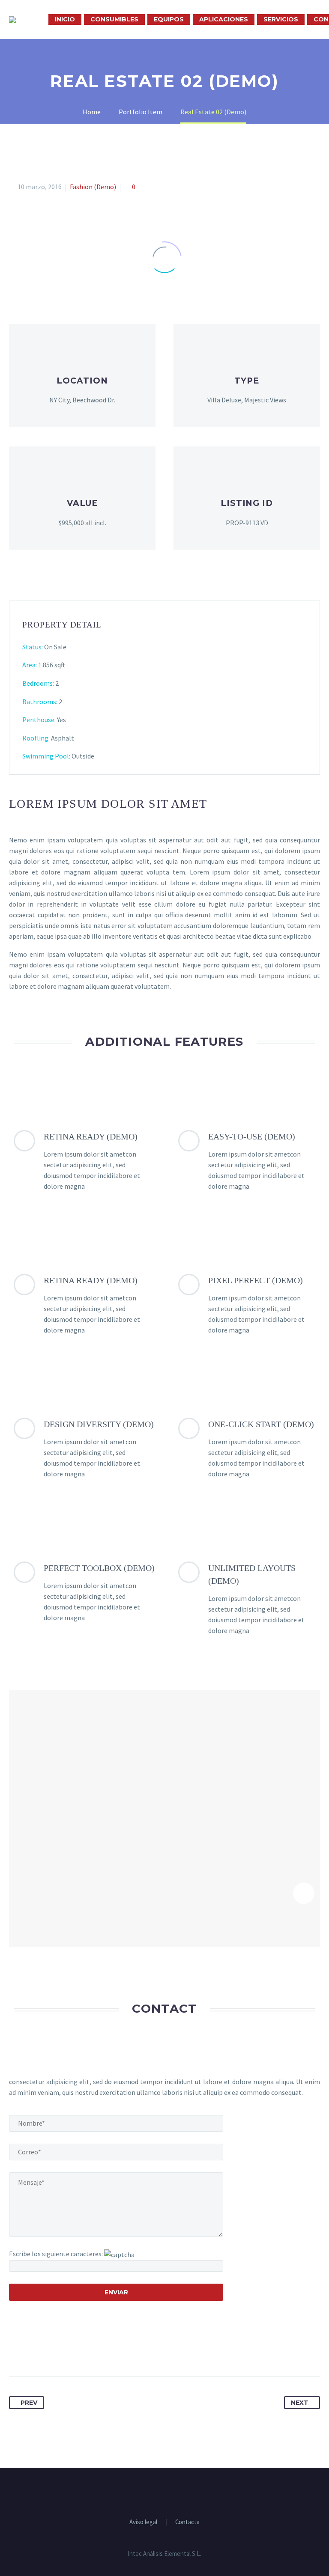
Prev (29, 2403)
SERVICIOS (281, 19)
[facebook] (153, 2491)
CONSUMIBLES (114, 19)
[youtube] (176, 2491)
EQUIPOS (169, 19)
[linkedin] (164, 2491)
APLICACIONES (224, 19)
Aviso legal (143, 2522)
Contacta (187, 2522)
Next (300, 2403)
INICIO (65, 19)
